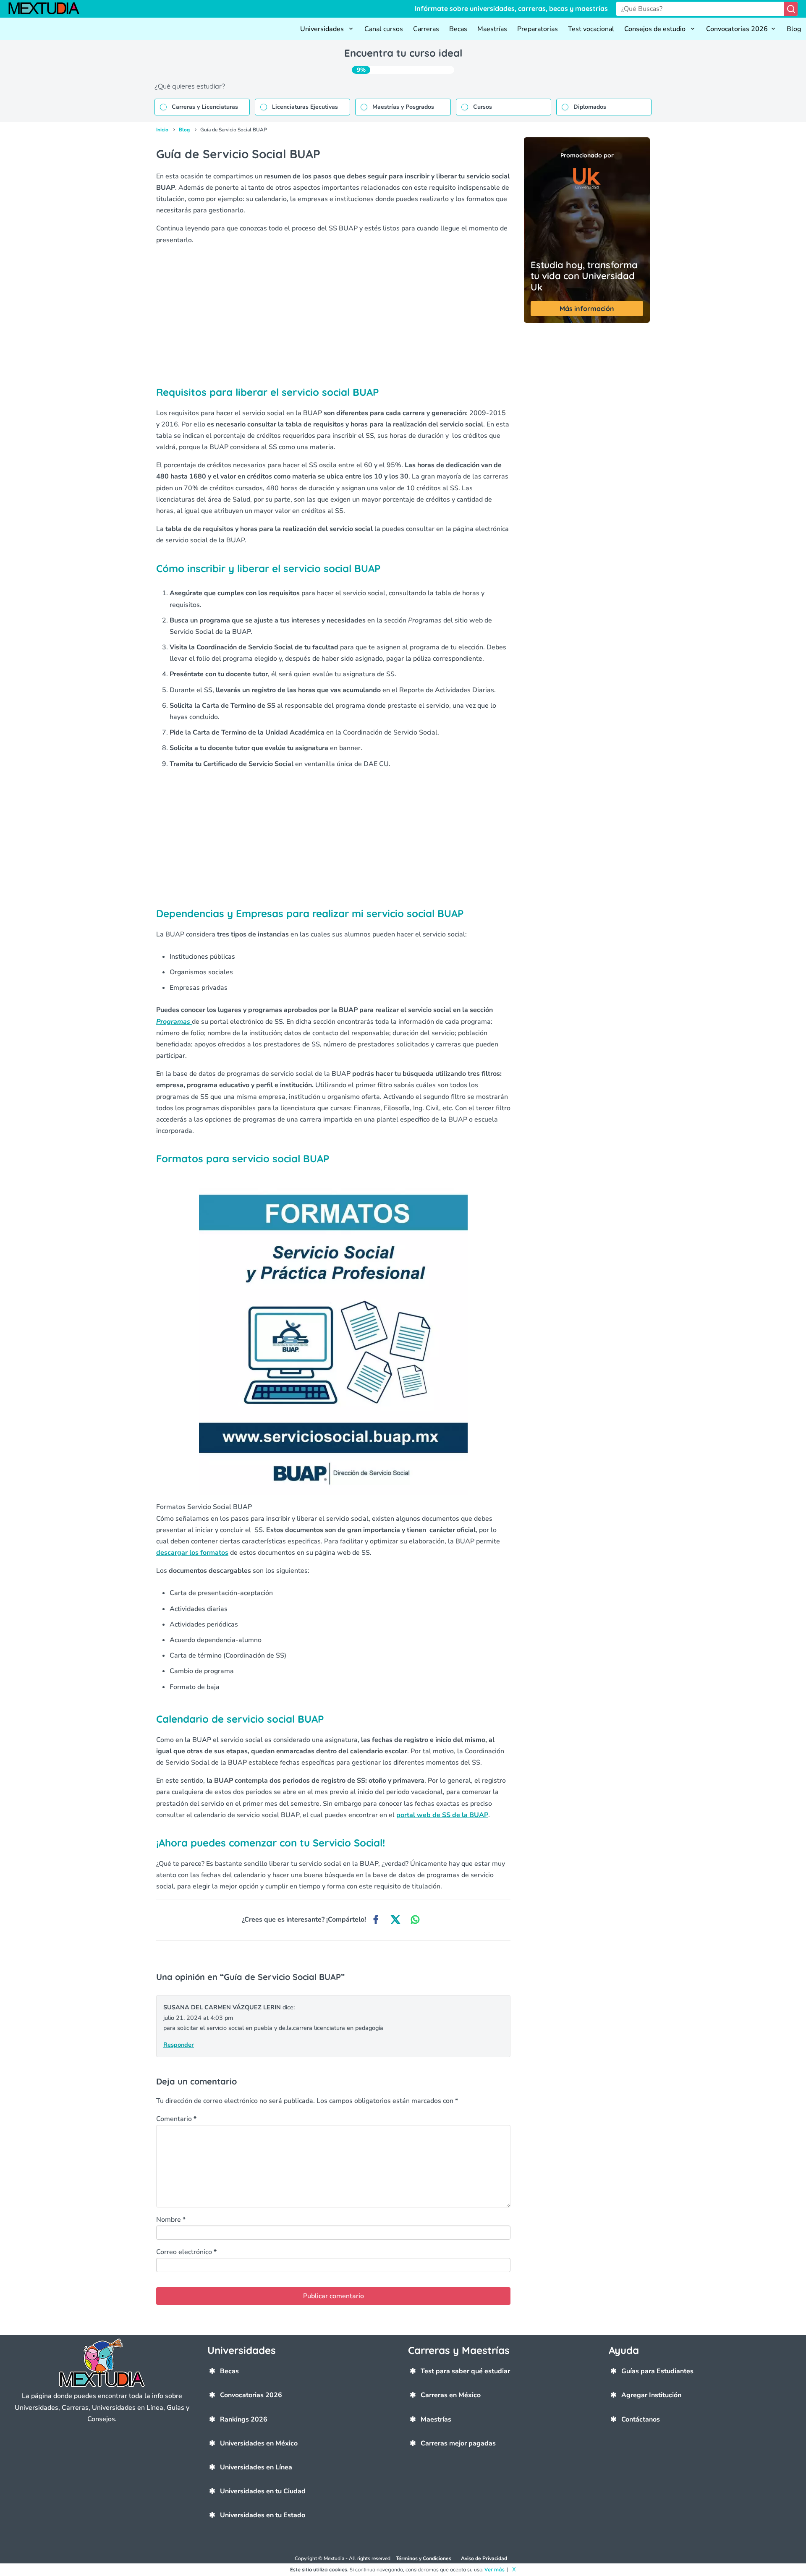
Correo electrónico (186, 2252)
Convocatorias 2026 (737, 29)
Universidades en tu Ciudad (263, 2491)
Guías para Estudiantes (657, 2371)
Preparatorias (538, 29)
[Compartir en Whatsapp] (415, 1920)
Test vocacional (591, 29)
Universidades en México (259, 2443)
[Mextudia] (48, 9)
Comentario (176, 2119)
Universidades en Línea (256, 2467)
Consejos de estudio (656, 29)
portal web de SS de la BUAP (442, 1815)
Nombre (171, 2220)
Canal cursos (384, 29)
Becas (458, 29)
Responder (179, 2045)
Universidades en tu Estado (263, 2515)
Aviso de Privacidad (484, 2558)
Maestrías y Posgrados (403, 107)
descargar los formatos (192, 1553)
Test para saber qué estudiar (465, 2371)
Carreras (426, 29)
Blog (794, 29)
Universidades (323, 29)
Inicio (162, 130)
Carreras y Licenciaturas (205, 107)
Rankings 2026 (244, 2419)
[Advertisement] (333, 311)
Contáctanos (641, 2419)
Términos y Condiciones (424, 2558)
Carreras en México (451, 2395)
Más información (587, 309)
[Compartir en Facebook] (376, 1920)
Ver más (495, 2569)
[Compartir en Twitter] (396, 1920)
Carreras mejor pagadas (458, 2443)
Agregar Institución (651, 2395)
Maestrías (492, 29)
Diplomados (590, 107)
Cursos (483, 107)
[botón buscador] (791, 9)
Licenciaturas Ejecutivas (305, 107)
